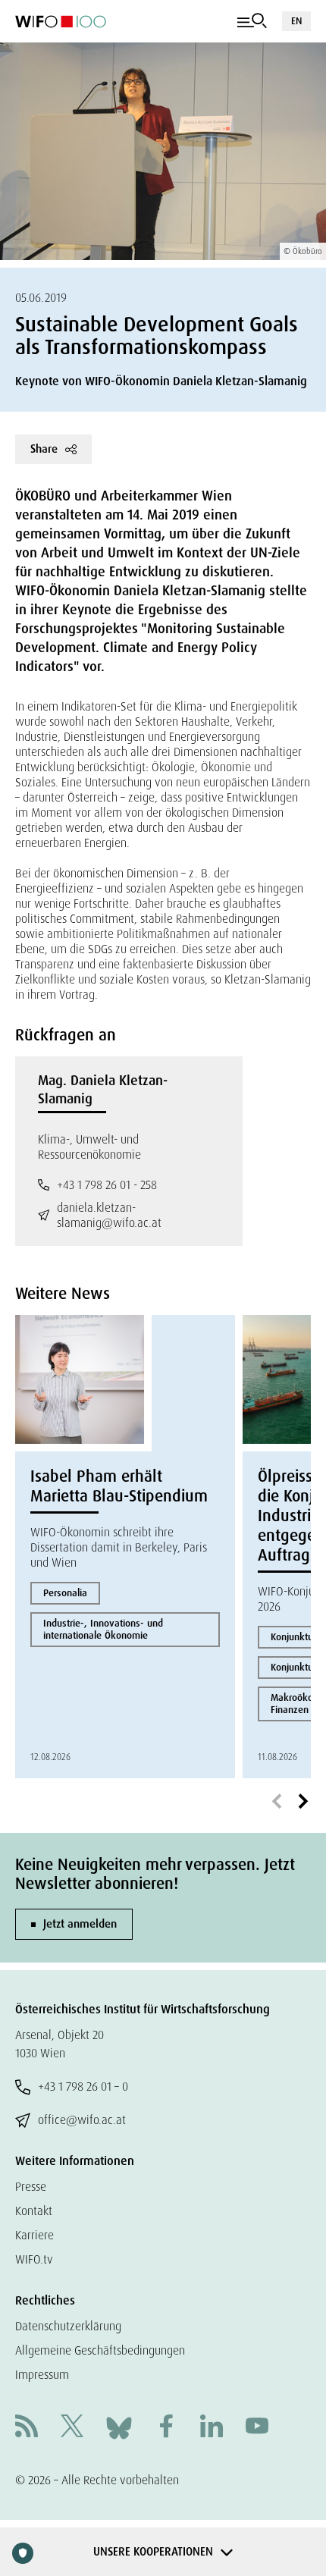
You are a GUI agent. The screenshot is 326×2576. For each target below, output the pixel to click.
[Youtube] (257, 2428)
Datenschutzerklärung (68, 2326)
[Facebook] (166, 2428)
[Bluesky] (119, 2427)
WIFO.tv (34, 2259)
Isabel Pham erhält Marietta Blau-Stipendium (119, 1486)
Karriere (34, 2235)
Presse (31, 2187)
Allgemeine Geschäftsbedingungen (100, 2350)
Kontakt (34, 2211)
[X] (72, 2428)
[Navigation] (252, 21)
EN (296, 21)
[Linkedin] (212, 2428)
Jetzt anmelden (80, 1924)
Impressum (42, 2375)
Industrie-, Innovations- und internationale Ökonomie (103, 1629)
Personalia (65, 1593)
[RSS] (27, 2428)
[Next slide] (303, 1802)
